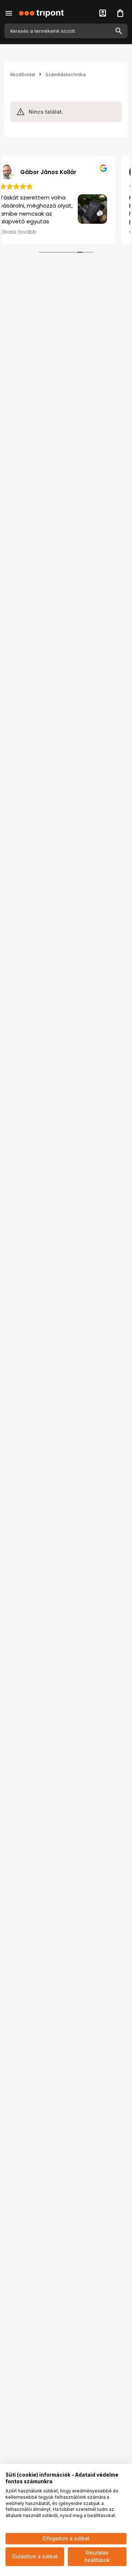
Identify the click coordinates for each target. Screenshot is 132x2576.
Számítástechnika (66, 74)
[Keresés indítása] (119, 31)
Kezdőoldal (23, 74)
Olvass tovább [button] (31, 232)
